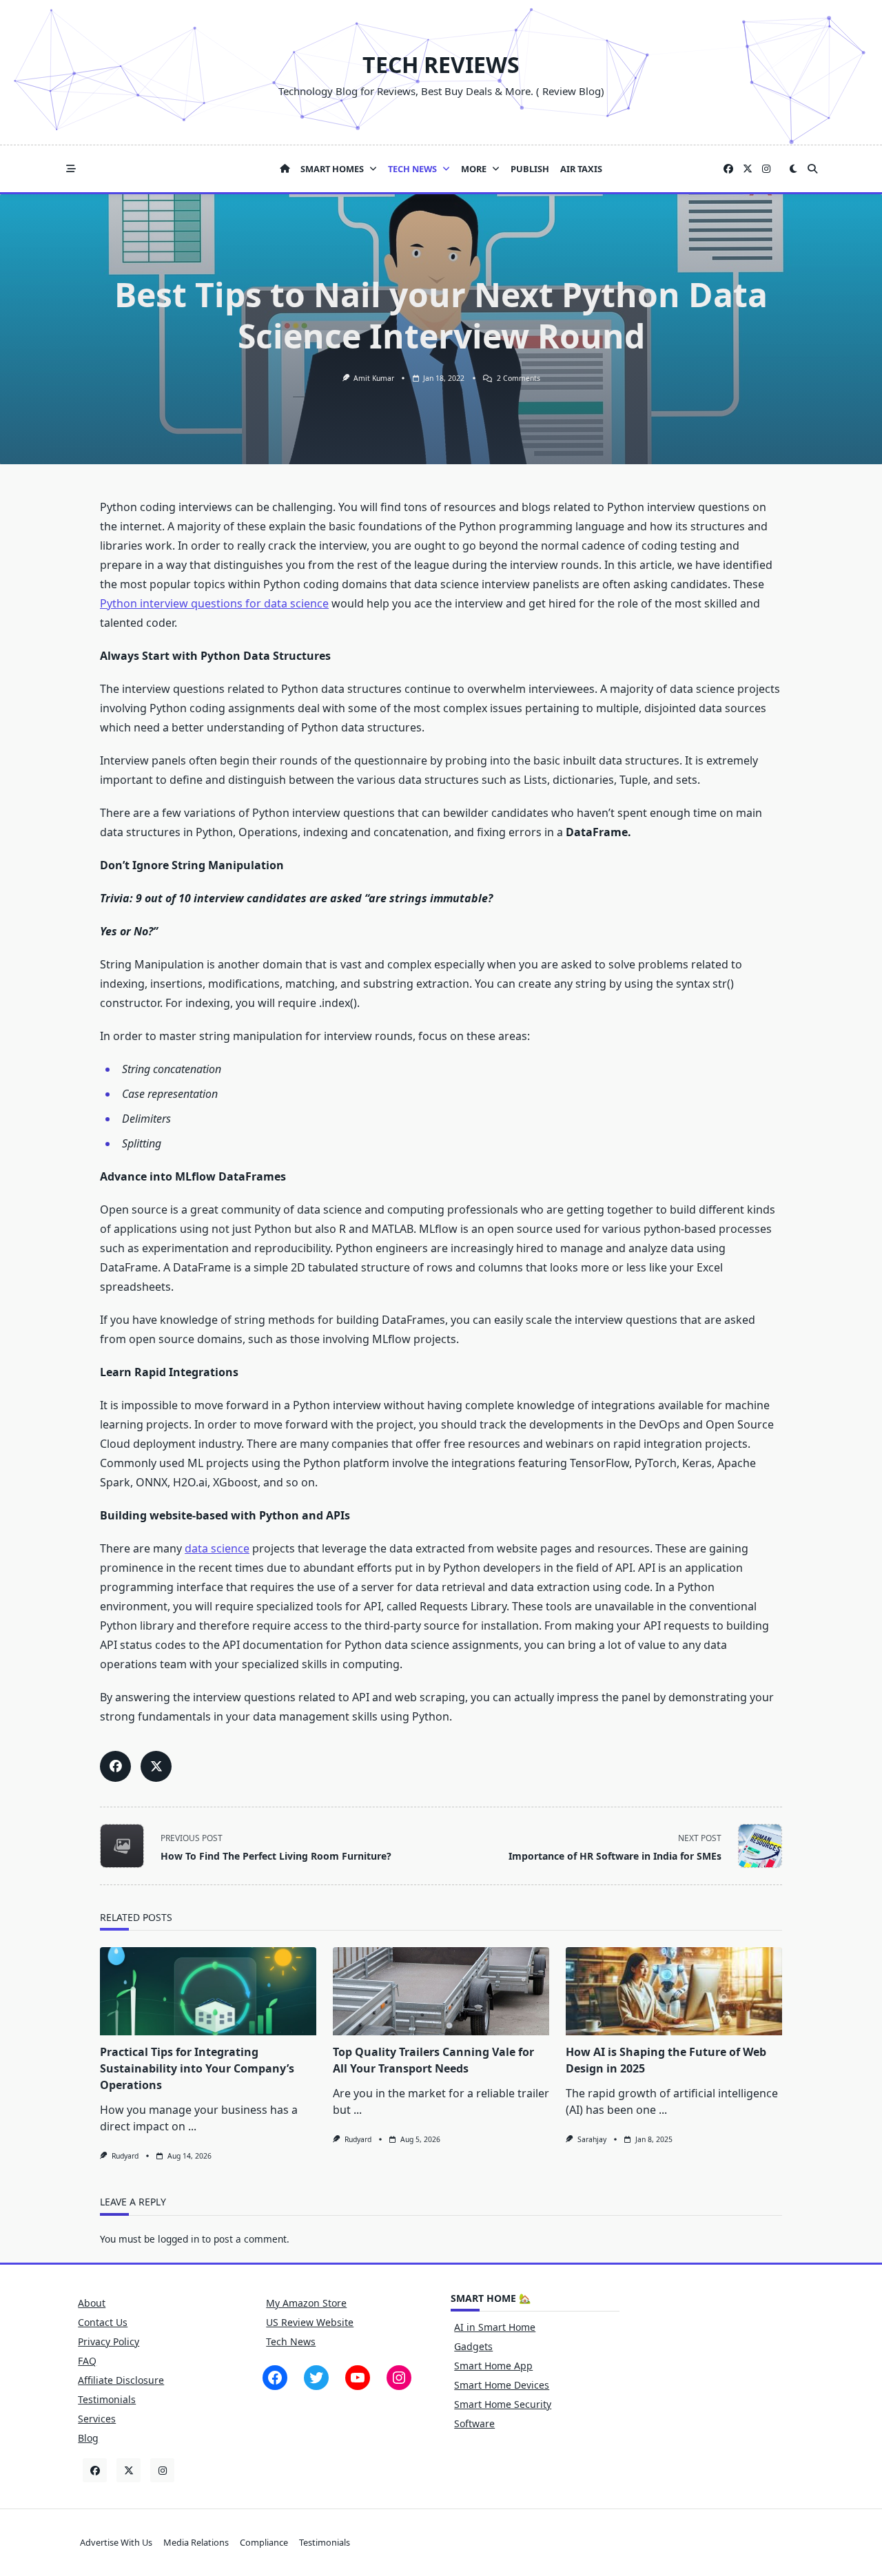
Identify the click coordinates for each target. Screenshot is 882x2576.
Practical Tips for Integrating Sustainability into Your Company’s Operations (197, 2068)
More (474, 169)
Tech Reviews (441, 64)
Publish (530, 169)
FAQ (87, 2361)
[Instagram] (766, 169)
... (192, 2126)
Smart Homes (332, 169)
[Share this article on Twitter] (156, 1766)
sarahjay (592, 2139)
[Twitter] (748, 169)
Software (474, 2423)
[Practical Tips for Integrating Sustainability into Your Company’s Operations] (208, 1991)
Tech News (412, 169)
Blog (88, 2438)
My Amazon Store (306, 2303)
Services (97, 2419)
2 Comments (519, 378)
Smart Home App (493, 2366)
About (92, 2303)
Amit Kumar (374, 378)
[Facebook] (728, 169)
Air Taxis (581, 169)
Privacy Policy (109, 2341)
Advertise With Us (116, 2542)
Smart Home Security (503, 2404)
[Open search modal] (812, 169)
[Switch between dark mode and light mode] (793, 169)
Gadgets (473, 2346)
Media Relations (196, 2542)
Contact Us (103, 2322)
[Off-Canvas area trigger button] (71, 169)
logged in (178, 2239)
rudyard (125, 2156)
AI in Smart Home (495, 2327)
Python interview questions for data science (214, 603)
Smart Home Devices (502, 2385)
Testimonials (107, 2399)
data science (217, 1548)
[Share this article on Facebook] (115, 1766)
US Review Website (310, 2322)
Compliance (264, 2542)
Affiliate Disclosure (121, 2380)
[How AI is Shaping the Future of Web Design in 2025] (674, 1991)
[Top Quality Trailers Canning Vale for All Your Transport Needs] (441, 1991)
